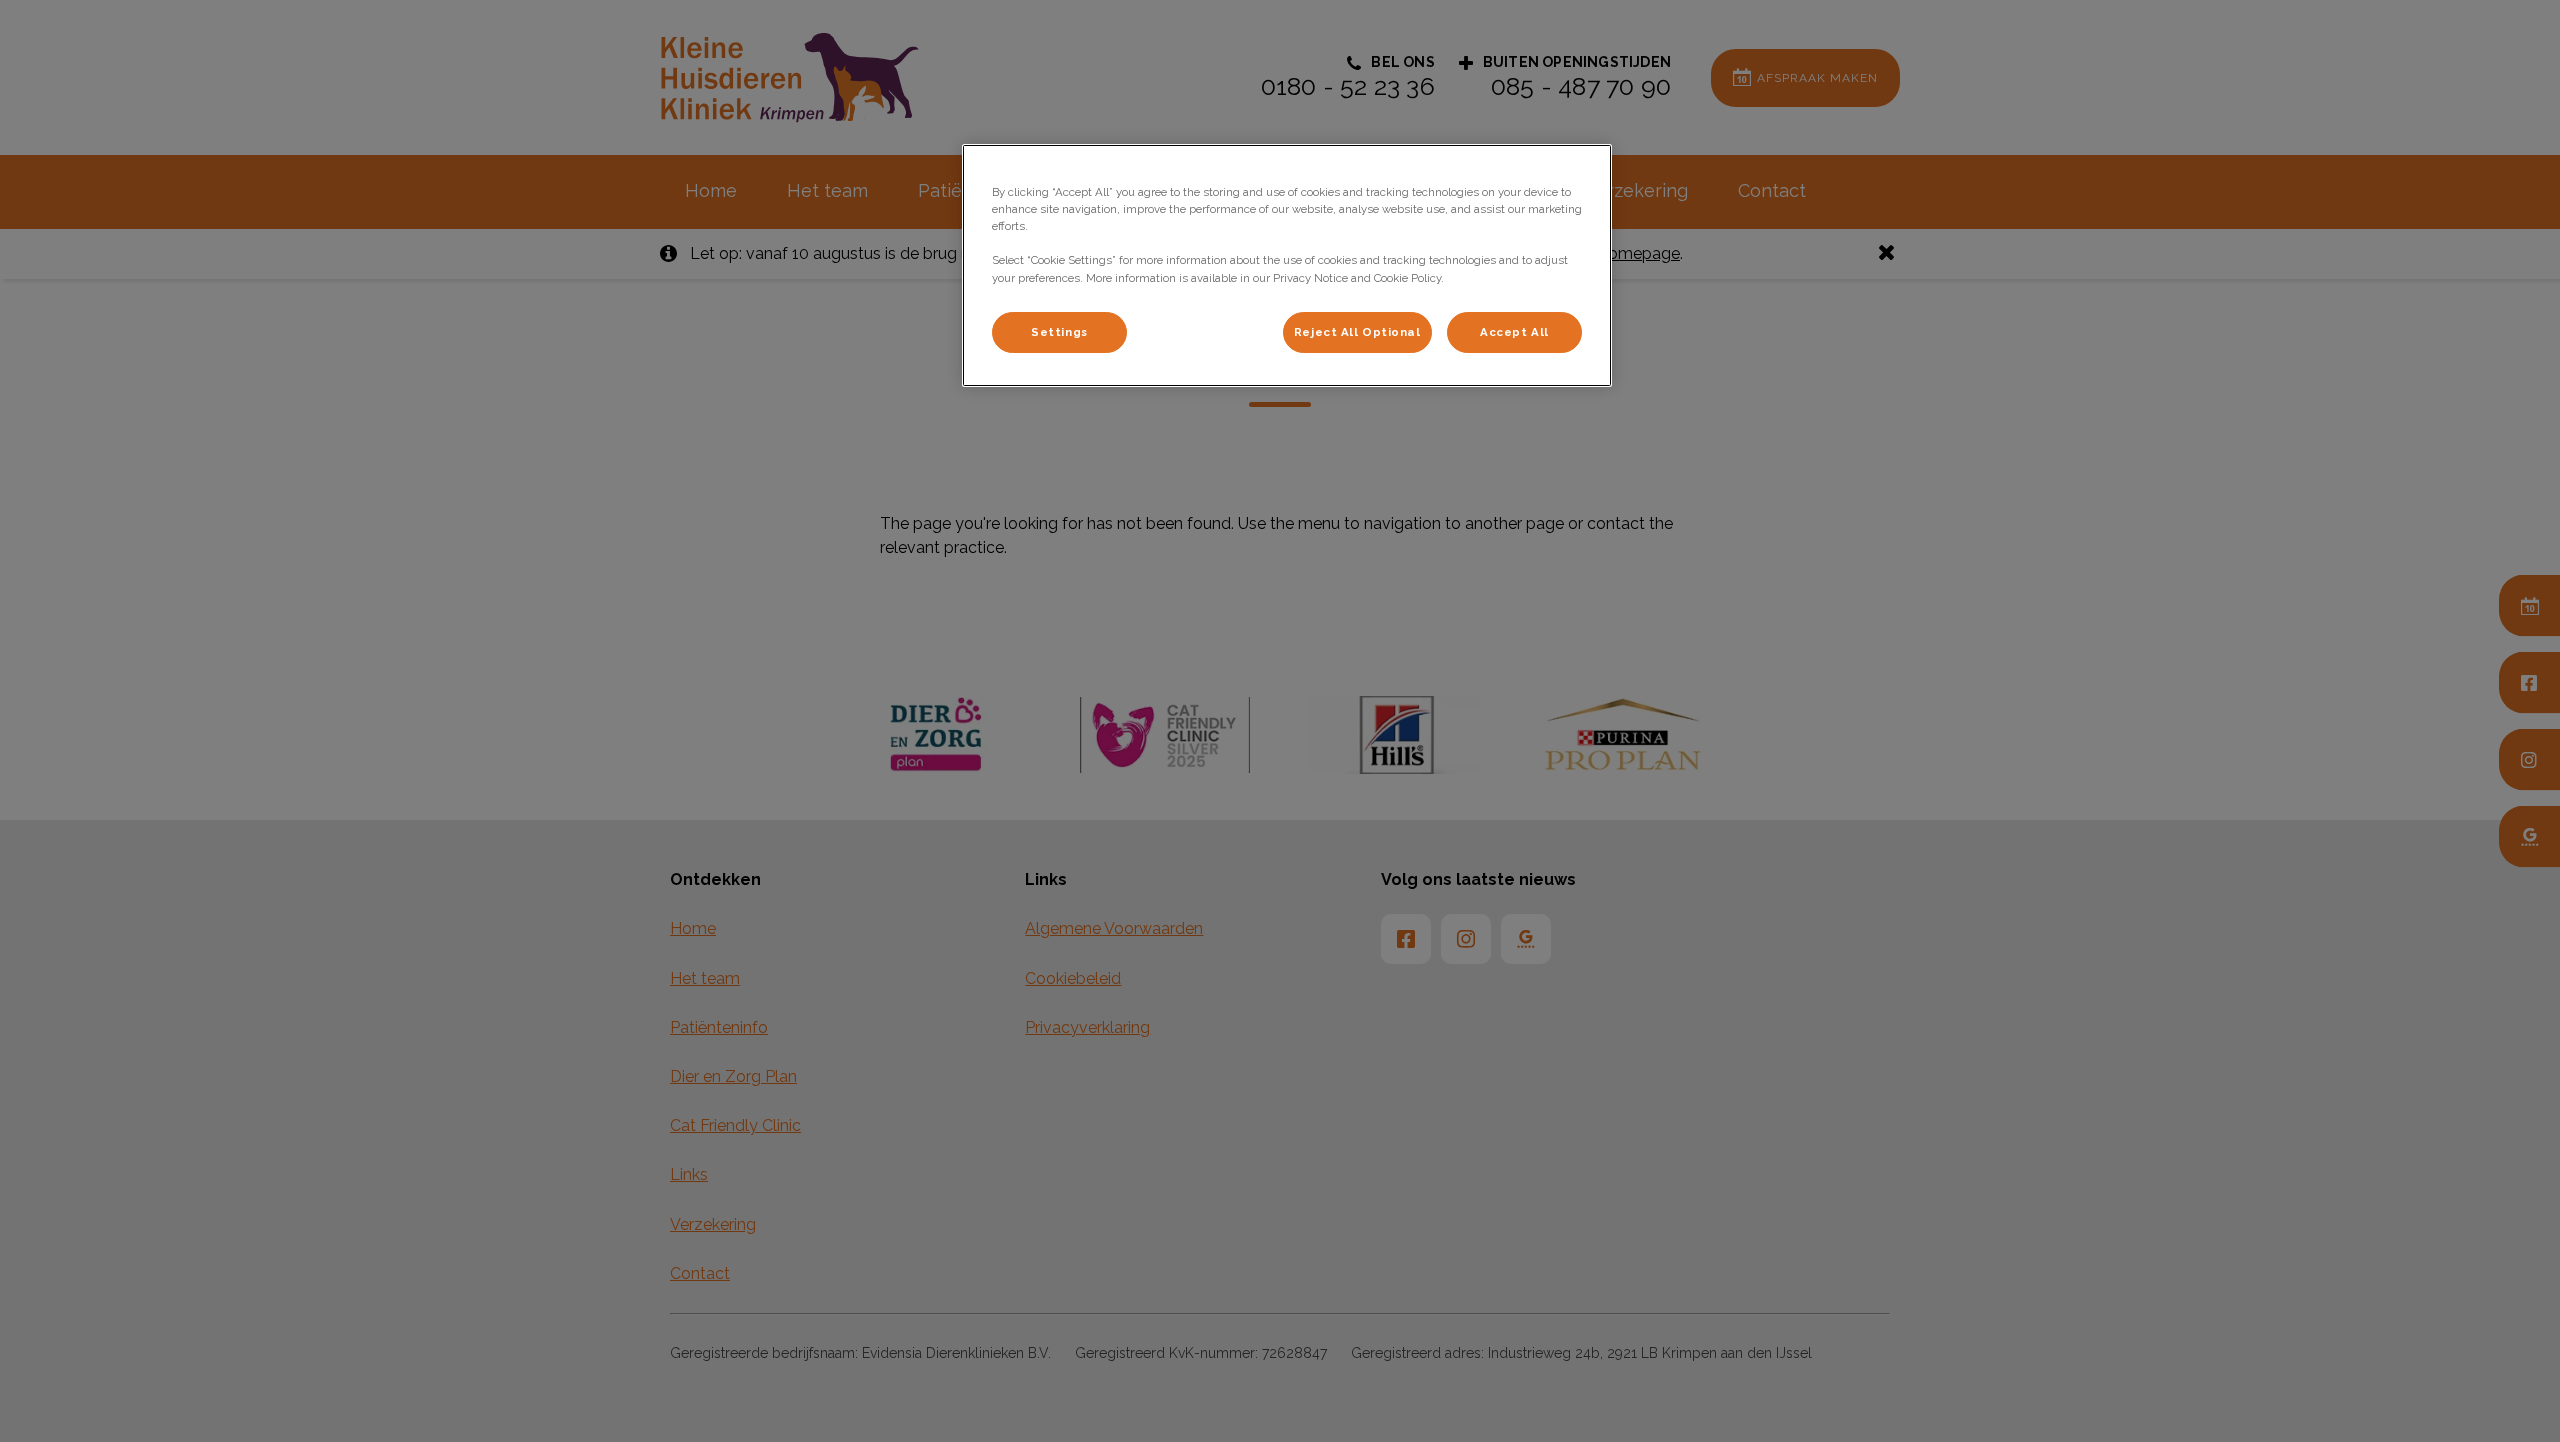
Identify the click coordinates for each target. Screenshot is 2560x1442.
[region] (1287, 265)
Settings (1059, 332)
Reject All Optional (1357, 332)
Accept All (1514, 332)
